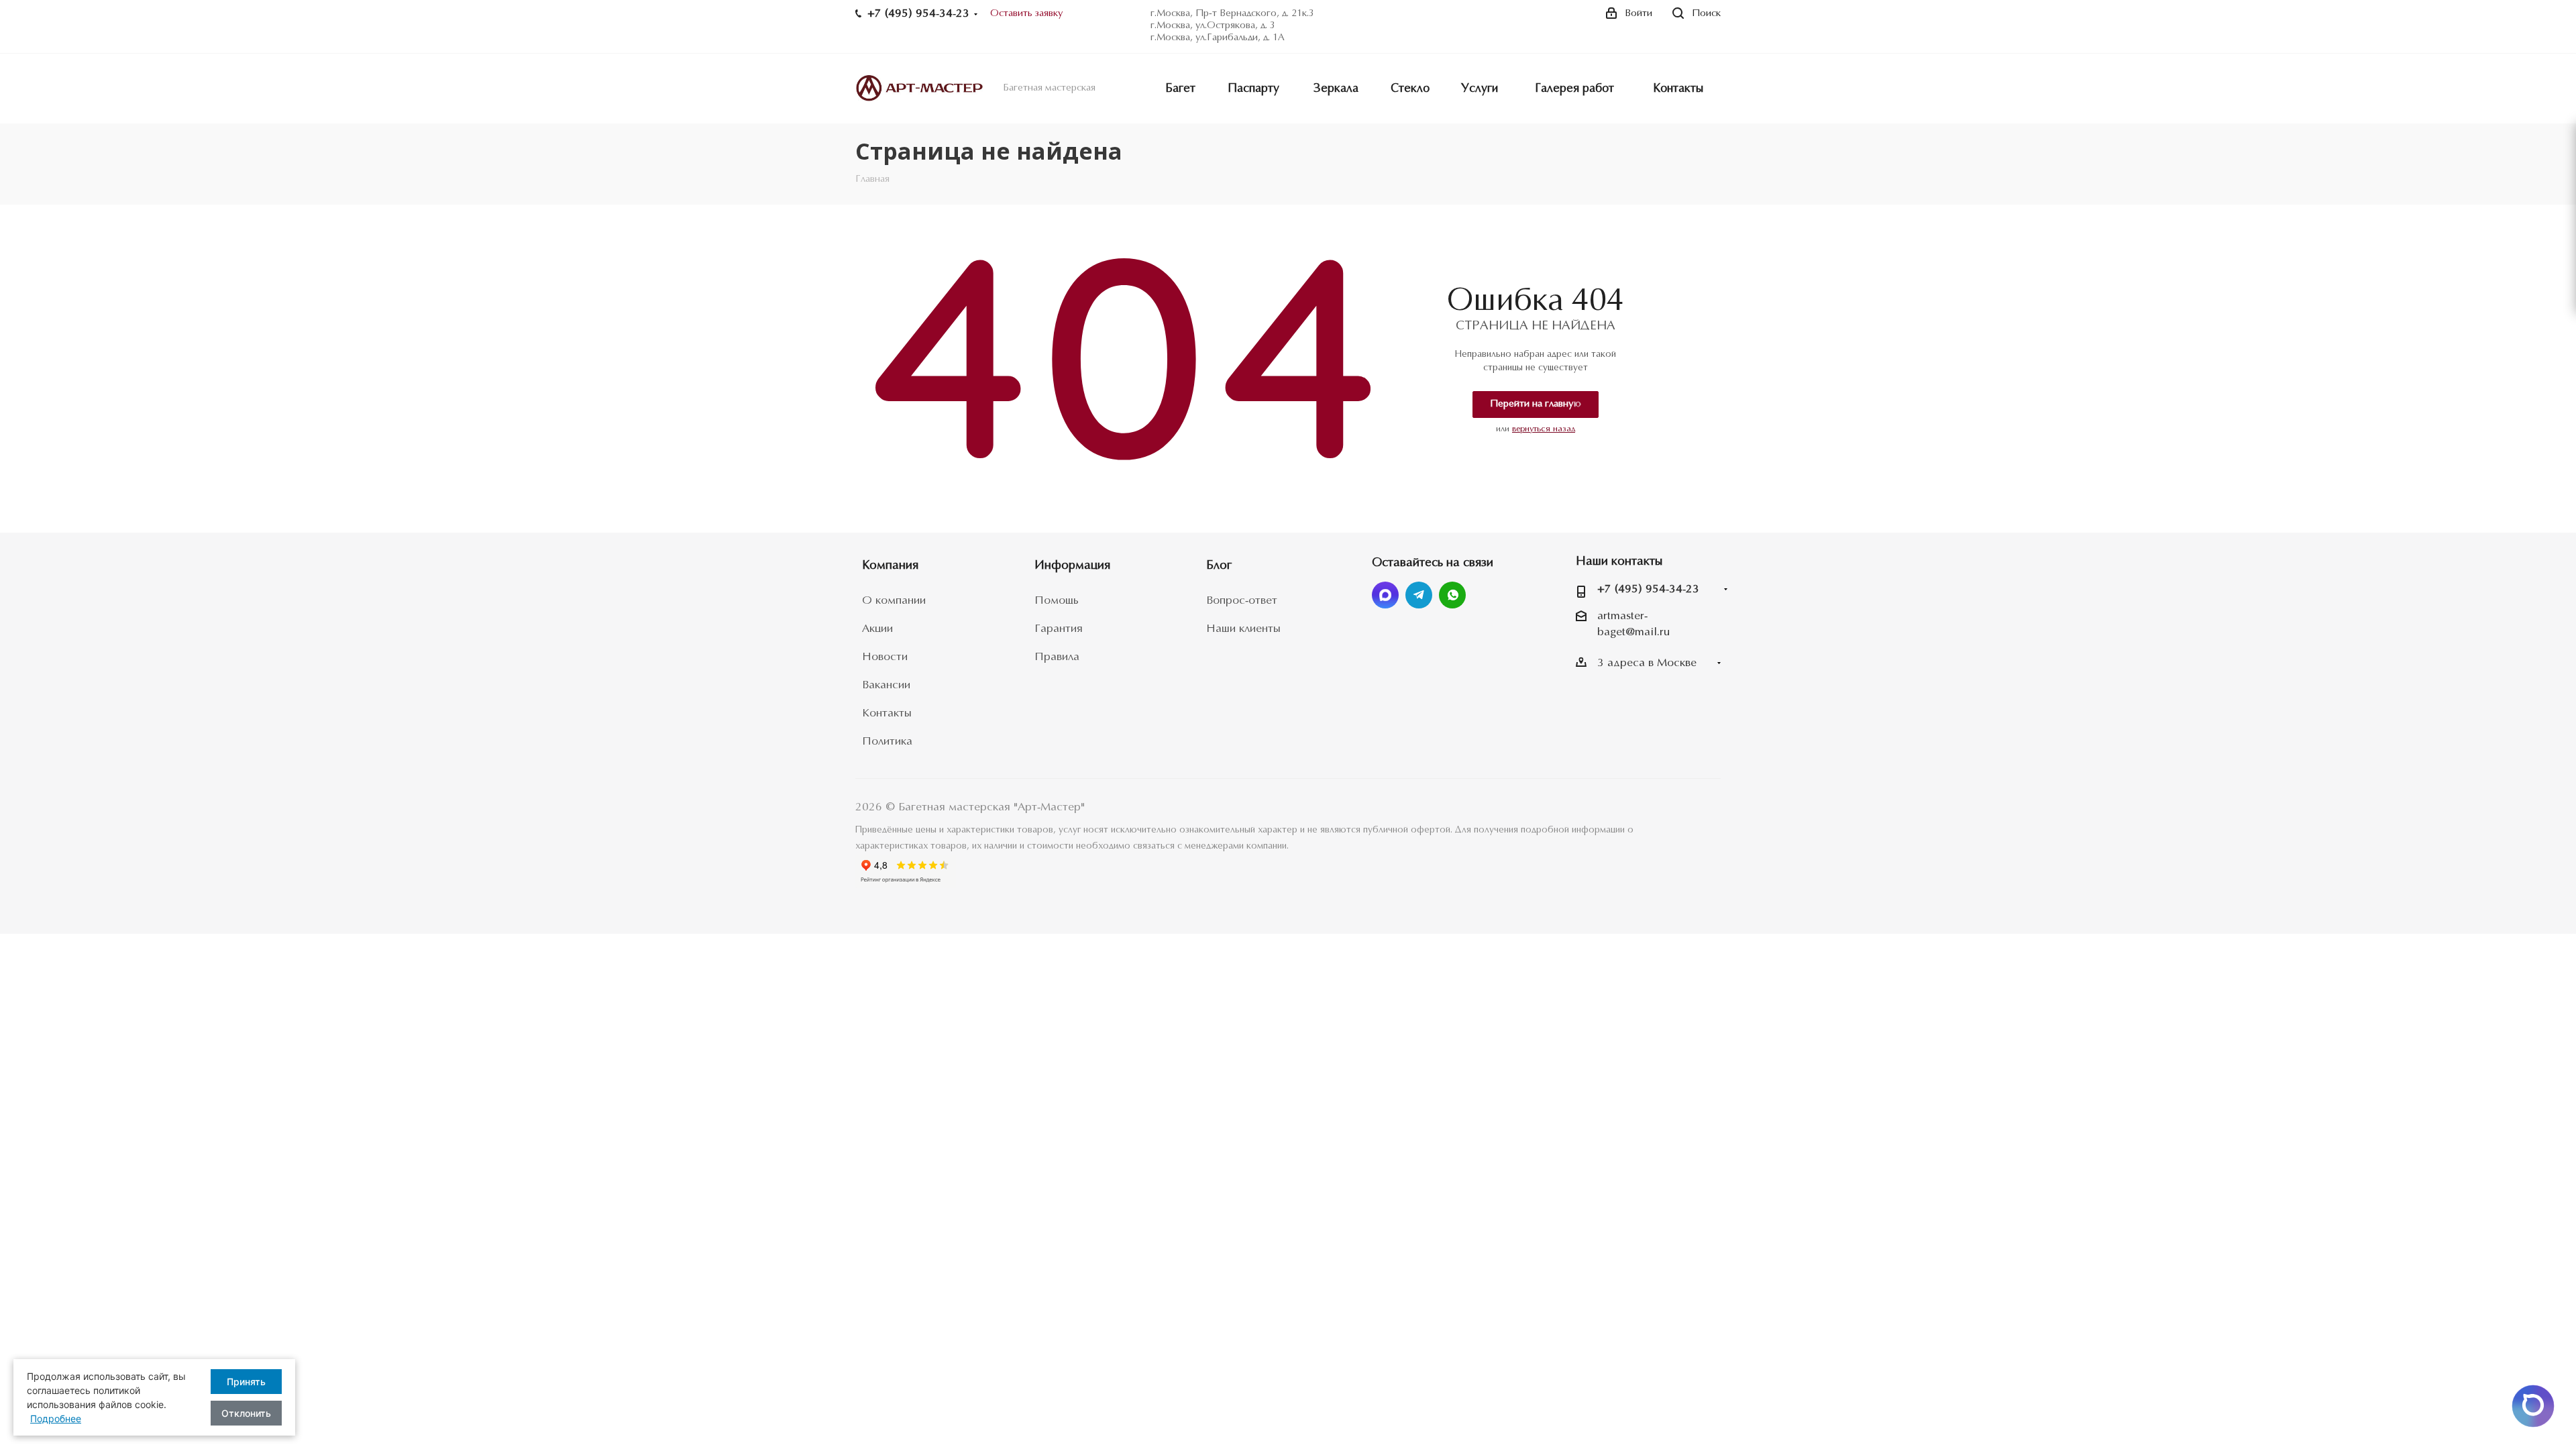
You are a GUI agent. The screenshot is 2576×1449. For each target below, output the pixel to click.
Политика (887, 742)
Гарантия (1059, 629)
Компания (890, 566)
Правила (1057, 657)
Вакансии (886, 685)
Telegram (1419, 595)
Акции (877, 629)
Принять (246, 1382)
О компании (894, 601)
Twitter (1385, 595)
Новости (885, 657)
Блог (1219, 566)
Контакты (887, 713)
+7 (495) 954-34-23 (1648, 589)
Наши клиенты (1243, 629)
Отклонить (246, 1413)
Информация (1072, 566)
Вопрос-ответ (1242, 601)
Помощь (1057, 601)
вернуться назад (1544, 429)
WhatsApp (1452, 595)
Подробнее (56, 1418)
